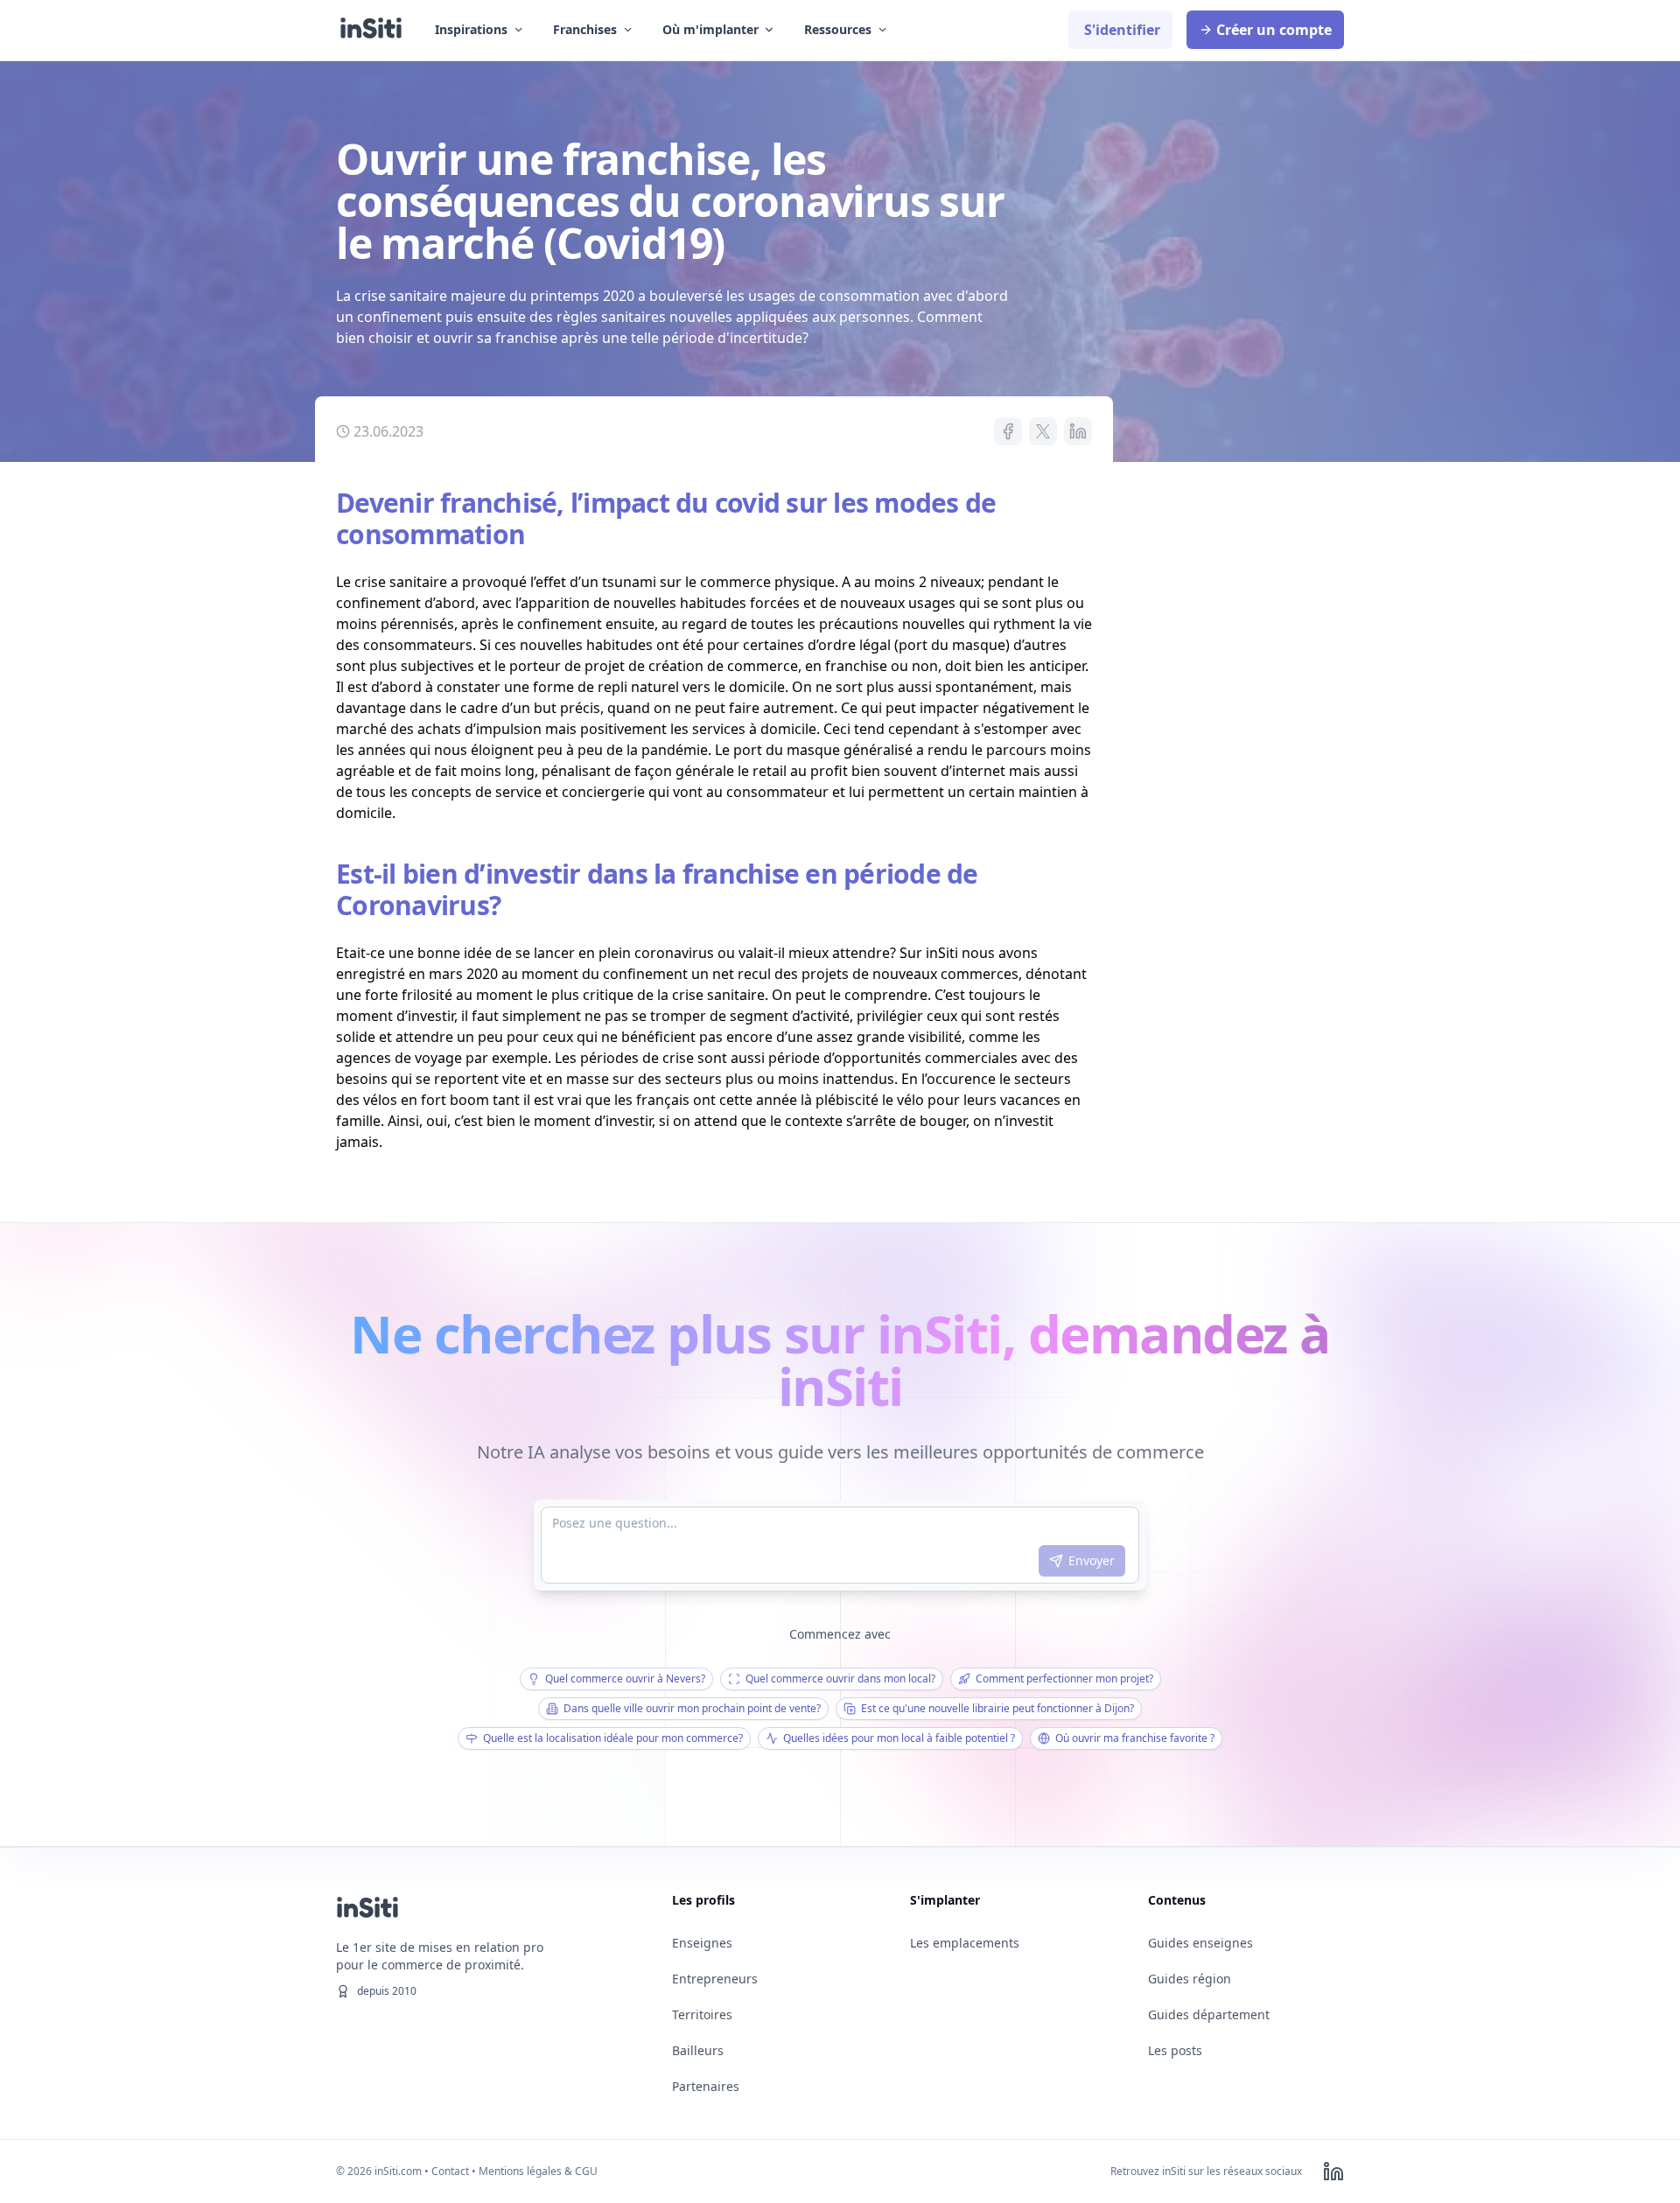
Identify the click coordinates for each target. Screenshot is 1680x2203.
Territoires (702, 2014)
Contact (450, 2171)
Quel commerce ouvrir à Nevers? (625, 1678)
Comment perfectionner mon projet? (1064, 1678)
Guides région (1190, 1979)
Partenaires (706, 2086)
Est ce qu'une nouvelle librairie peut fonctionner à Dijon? (997, 1708)
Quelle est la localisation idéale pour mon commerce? (613, 1738)
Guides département (1209, 2014)
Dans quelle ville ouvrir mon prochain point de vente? (692, 1708)
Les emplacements (965, 1943)
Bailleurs (698, 2050)
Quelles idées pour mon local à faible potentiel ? (899, 1738)
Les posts (1175, 2050)
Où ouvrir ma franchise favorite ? (1135, 1738)
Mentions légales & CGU (538, 2171)
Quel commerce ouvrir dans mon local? (840, 1678)
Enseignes (702, 1943)
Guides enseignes (1200, 1943)
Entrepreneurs (715, 1979)
